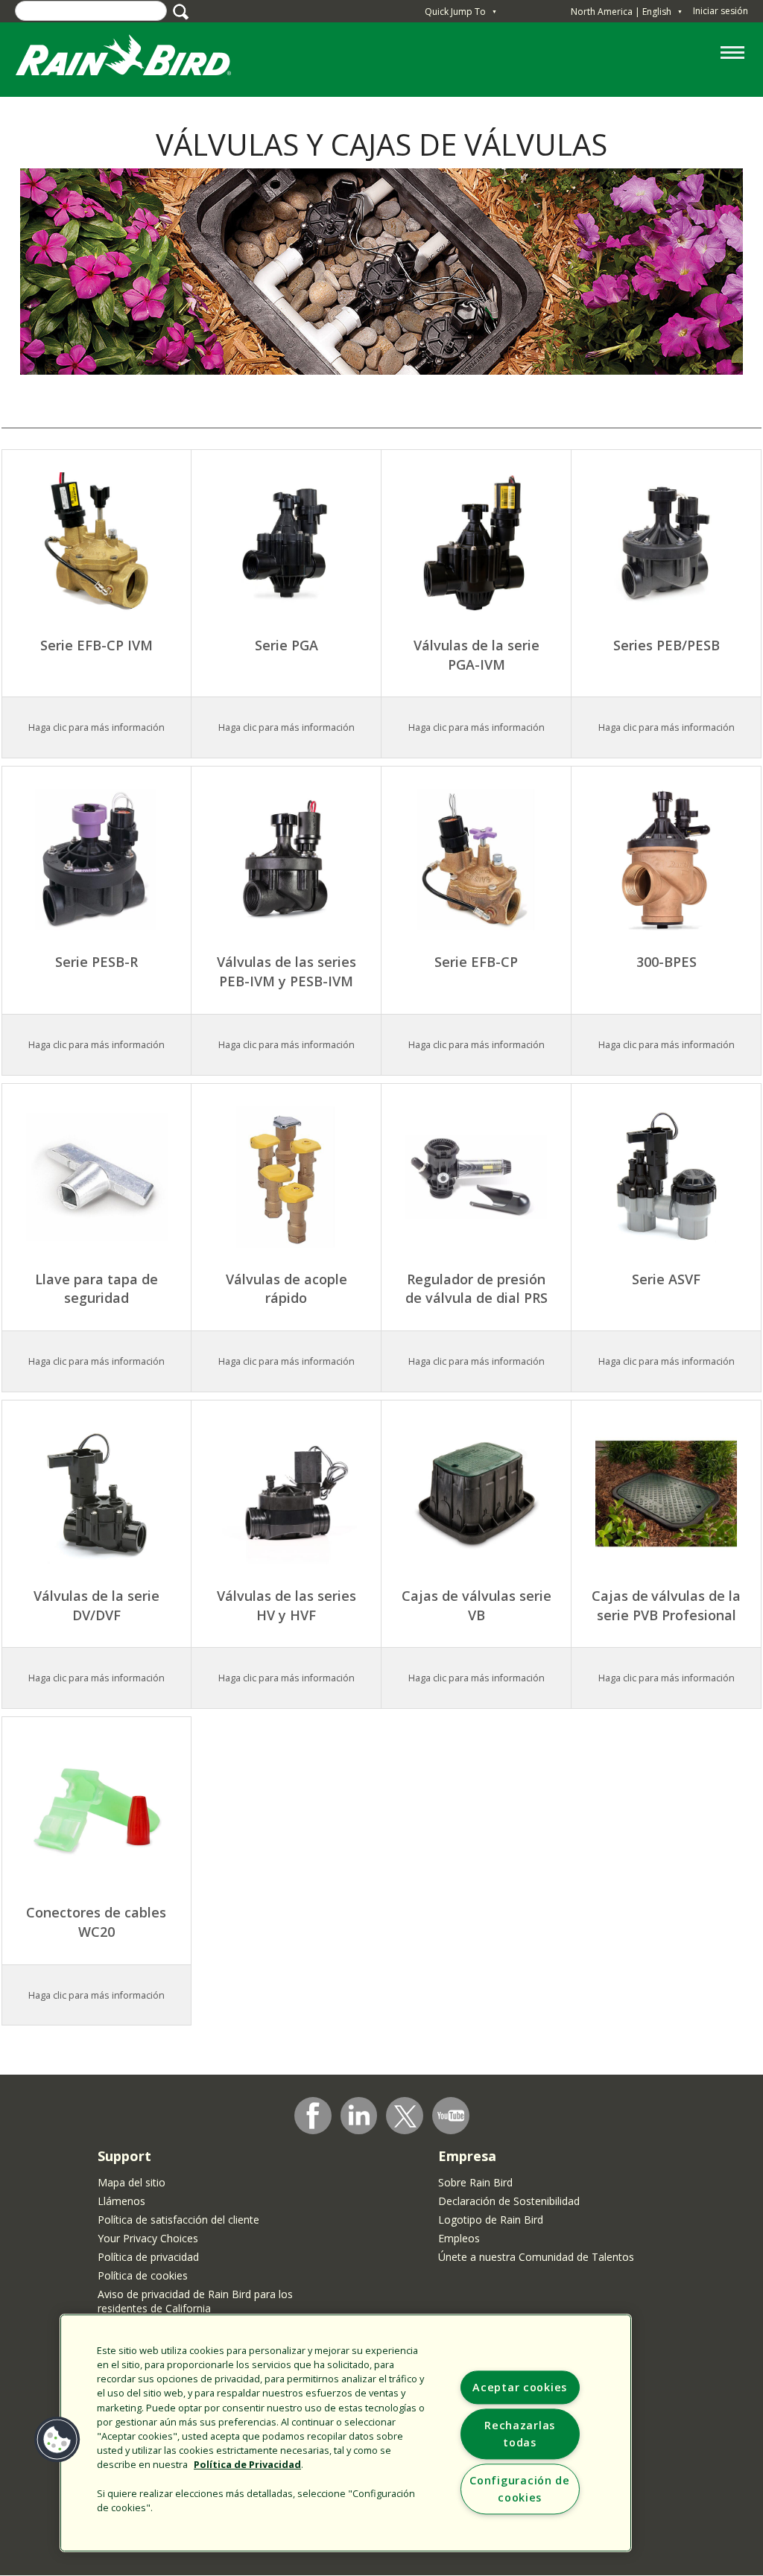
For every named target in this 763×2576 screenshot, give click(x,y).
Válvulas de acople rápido (286, 1289)
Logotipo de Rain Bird (491, 2220)
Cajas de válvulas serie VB (477, 1605)
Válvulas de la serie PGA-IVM (477, 655)
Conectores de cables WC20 (96, 1922)
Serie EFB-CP (476, 962)
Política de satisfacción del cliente (178, 2220)
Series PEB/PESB (667, 645)
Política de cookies (143, 2275)
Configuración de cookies (520, 2489)
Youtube (451, 2116)
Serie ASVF (666, 1279)
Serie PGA (286, 645)
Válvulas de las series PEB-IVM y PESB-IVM (286, 971)
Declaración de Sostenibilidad (509, 2201)
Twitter (405, 2116)
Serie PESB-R (96, 962)
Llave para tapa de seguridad (96, 1289)
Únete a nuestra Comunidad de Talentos (536, 2257)
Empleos (459, 2238)
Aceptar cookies (520, 2387)
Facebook (313, 2116)
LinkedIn (359, 2115)
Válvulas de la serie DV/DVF (96, 1605)
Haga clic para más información (286, 727)
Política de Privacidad (247, 2464)
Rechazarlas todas (520, 2434)
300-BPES (667, 962)
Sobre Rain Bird (475, 2182)
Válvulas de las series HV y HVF (286, 1605)
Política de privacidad (148, 2257)
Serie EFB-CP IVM (96, 645)
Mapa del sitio (132, 2182)
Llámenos (121, 2201)
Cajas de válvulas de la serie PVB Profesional (666, 1605)
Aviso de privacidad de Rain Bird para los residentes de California (195, 2301)
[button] (57, 2440)
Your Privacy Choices (148, 2238)
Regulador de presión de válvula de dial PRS (477, 1289)
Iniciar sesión (721, 11)
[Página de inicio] (138, 58)
